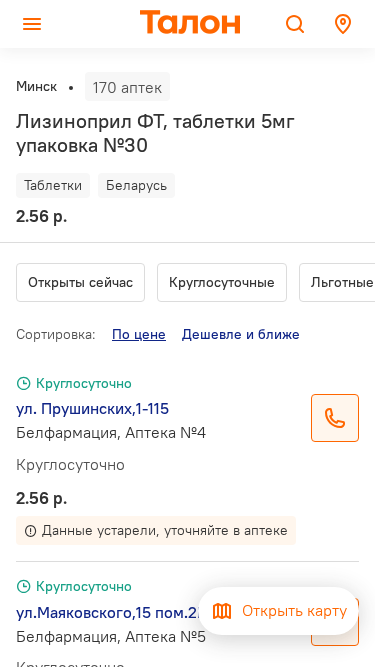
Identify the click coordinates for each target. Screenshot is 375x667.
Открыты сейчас (80, 282)
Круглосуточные (222, 282)
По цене (139, 334)
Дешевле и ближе (241, 334)
